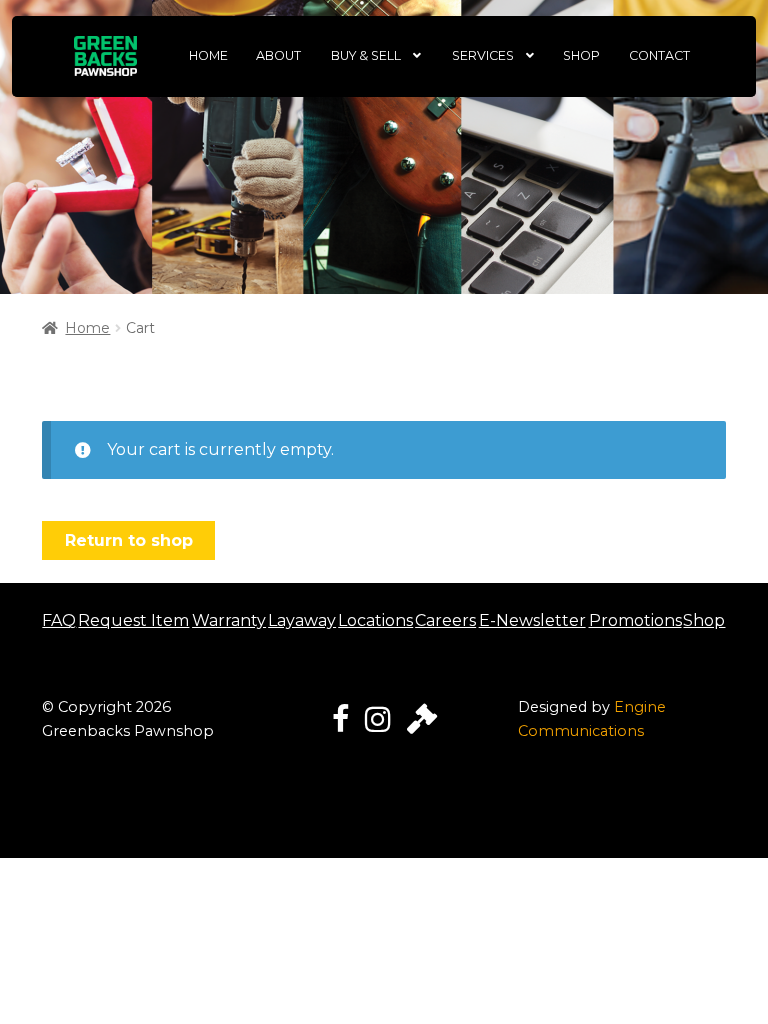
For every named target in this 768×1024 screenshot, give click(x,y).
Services (483, 55)
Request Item (133, 620)
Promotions (635, 620)
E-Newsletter (532, 620)
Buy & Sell (366, 55)
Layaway (302, 620)
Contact (659, 55)
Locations (375, 620)
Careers (445, 620)
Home (208, 55)
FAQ (59, 620)
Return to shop (129, 540)
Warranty (229, 620)
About (278, 55)
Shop (581, 55)
